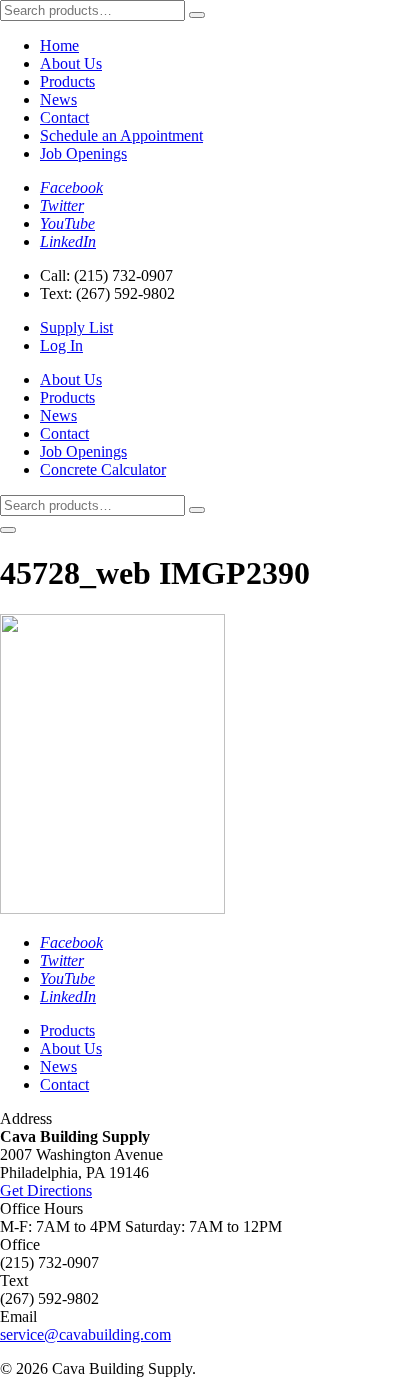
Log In (61, 345)
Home (59, 45)
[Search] (197, 15)
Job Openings (83, 153)
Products (67, 81)
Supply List (76, 327)
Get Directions (46, 1190)
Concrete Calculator (103, 469)
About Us (71, 63)
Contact (64, 117)
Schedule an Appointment (121, 135)
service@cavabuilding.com (85, 1334)
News (58, 99)
